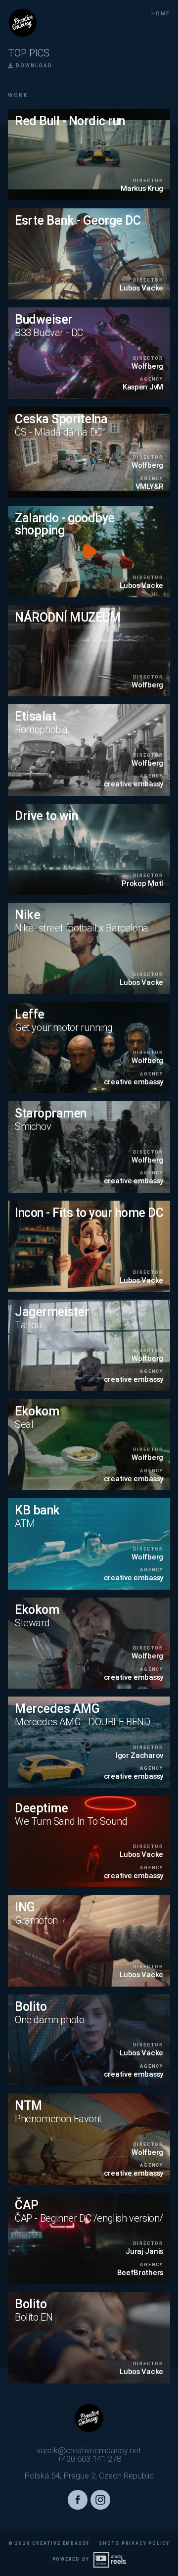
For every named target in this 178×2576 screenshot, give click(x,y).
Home (161, 14)
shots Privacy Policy (134, 2543)
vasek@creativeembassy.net (89, 2451)
